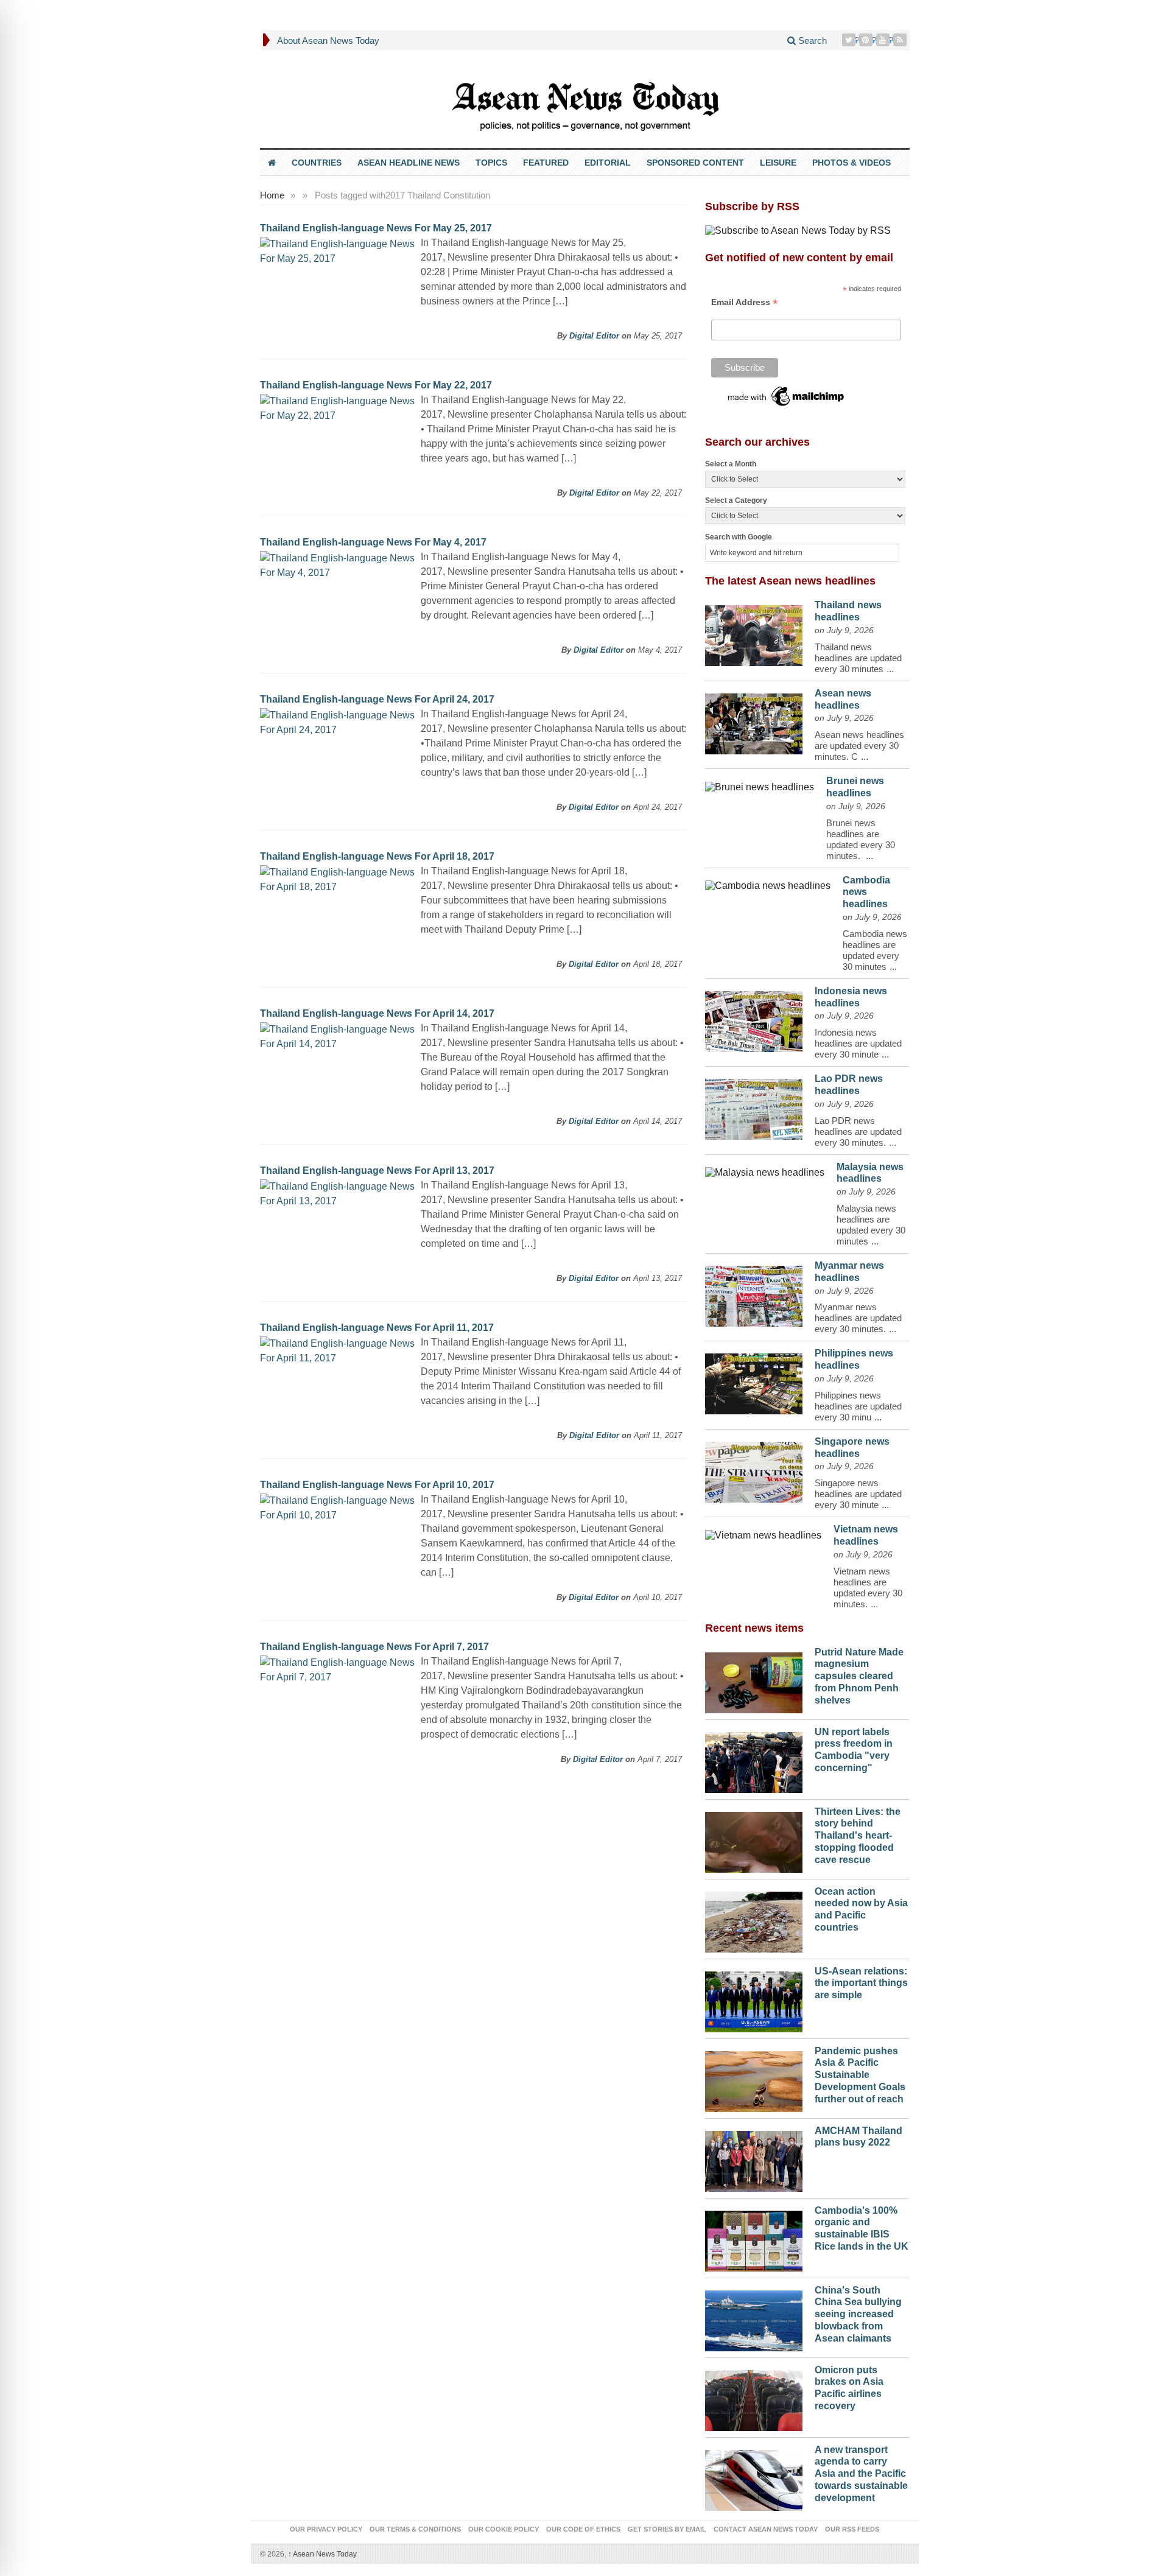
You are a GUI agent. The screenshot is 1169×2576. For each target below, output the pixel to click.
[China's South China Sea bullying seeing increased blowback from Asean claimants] (754, 2318)
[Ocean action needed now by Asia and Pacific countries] (754, 1919)
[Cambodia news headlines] (768, 883)
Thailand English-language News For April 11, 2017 (377, 1328)
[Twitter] (850, 40)
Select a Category (736, 500)
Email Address (744, 302)
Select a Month (731, 464)
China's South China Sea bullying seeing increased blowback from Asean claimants (858, 2314)
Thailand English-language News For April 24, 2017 (377, 699)
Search (811, 40)
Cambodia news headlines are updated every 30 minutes (875, 950)
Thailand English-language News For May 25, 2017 (376, 228)
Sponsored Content (695, 163)
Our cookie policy (504, 2529)
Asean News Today (322, 2554)
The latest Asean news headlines (790, 581)
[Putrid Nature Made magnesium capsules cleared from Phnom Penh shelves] (754, 1680)
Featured (546, 163)
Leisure (778, 163)
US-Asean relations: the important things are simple (861, 1983)
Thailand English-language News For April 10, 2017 (377, 1485)
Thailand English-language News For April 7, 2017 (374, 1647)
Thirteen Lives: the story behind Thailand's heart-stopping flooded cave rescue (858, 1836)
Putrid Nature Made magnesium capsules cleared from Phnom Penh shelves (859, 1676)
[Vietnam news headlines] (763, 1532)
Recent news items (754, 1628)
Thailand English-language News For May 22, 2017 (376, 385)
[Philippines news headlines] (754, 1381)
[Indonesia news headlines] (754, 1019)
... (890, 669)
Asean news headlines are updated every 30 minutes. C (859, 746)
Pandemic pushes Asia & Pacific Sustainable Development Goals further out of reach (860, 2075)
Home (272, 195)
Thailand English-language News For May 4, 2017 (373, 542)
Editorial (608, 163)
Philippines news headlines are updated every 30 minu (858, 1406)
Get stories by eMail (667, 2529)
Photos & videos (851, 163)
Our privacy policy (326, 2529)
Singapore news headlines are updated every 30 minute (858, 1494)
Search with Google (739, 537)
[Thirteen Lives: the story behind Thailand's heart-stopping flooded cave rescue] (754, 1839)
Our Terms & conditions (415, 2529)
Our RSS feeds (852, 2529)
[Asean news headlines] (754, 721)
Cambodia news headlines (866, 892)
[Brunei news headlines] (760, 784)
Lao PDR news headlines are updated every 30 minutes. (858, 1132)
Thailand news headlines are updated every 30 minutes (858, 658)
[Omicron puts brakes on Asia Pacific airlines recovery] (754, 2398)
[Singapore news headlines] (754, 1469)
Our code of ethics (583, 2529)
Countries (317, 163)
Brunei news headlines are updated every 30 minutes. (861, 839)
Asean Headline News (409, 163)
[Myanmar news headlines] (754, 1293)
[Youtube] (884, 40)
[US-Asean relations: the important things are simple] (754, 1999)
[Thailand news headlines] (754, 633)
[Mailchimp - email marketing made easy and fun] (787, 396)
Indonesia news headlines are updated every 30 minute (858, 1043)
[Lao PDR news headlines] (754, 1106)
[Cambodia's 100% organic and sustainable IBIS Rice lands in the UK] (754, 2238)
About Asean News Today (328, 40)
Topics (491, 163)
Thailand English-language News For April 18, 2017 (377, 856)
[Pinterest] (867, 40)
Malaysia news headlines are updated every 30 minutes (871, 1225)
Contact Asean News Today (766, 2529)
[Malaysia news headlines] (765, 1170)
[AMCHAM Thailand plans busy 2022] (754, 2158)
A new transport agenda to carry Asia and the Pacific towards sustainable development (861, 2474)
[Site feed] (901, 40)
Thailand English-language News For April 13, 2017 (377, 1170)
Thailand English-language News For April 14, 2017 (377, 1013)
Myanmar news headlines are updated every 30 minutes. (858, 1318)
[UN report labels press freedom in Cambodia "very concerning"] (754, 1760)
